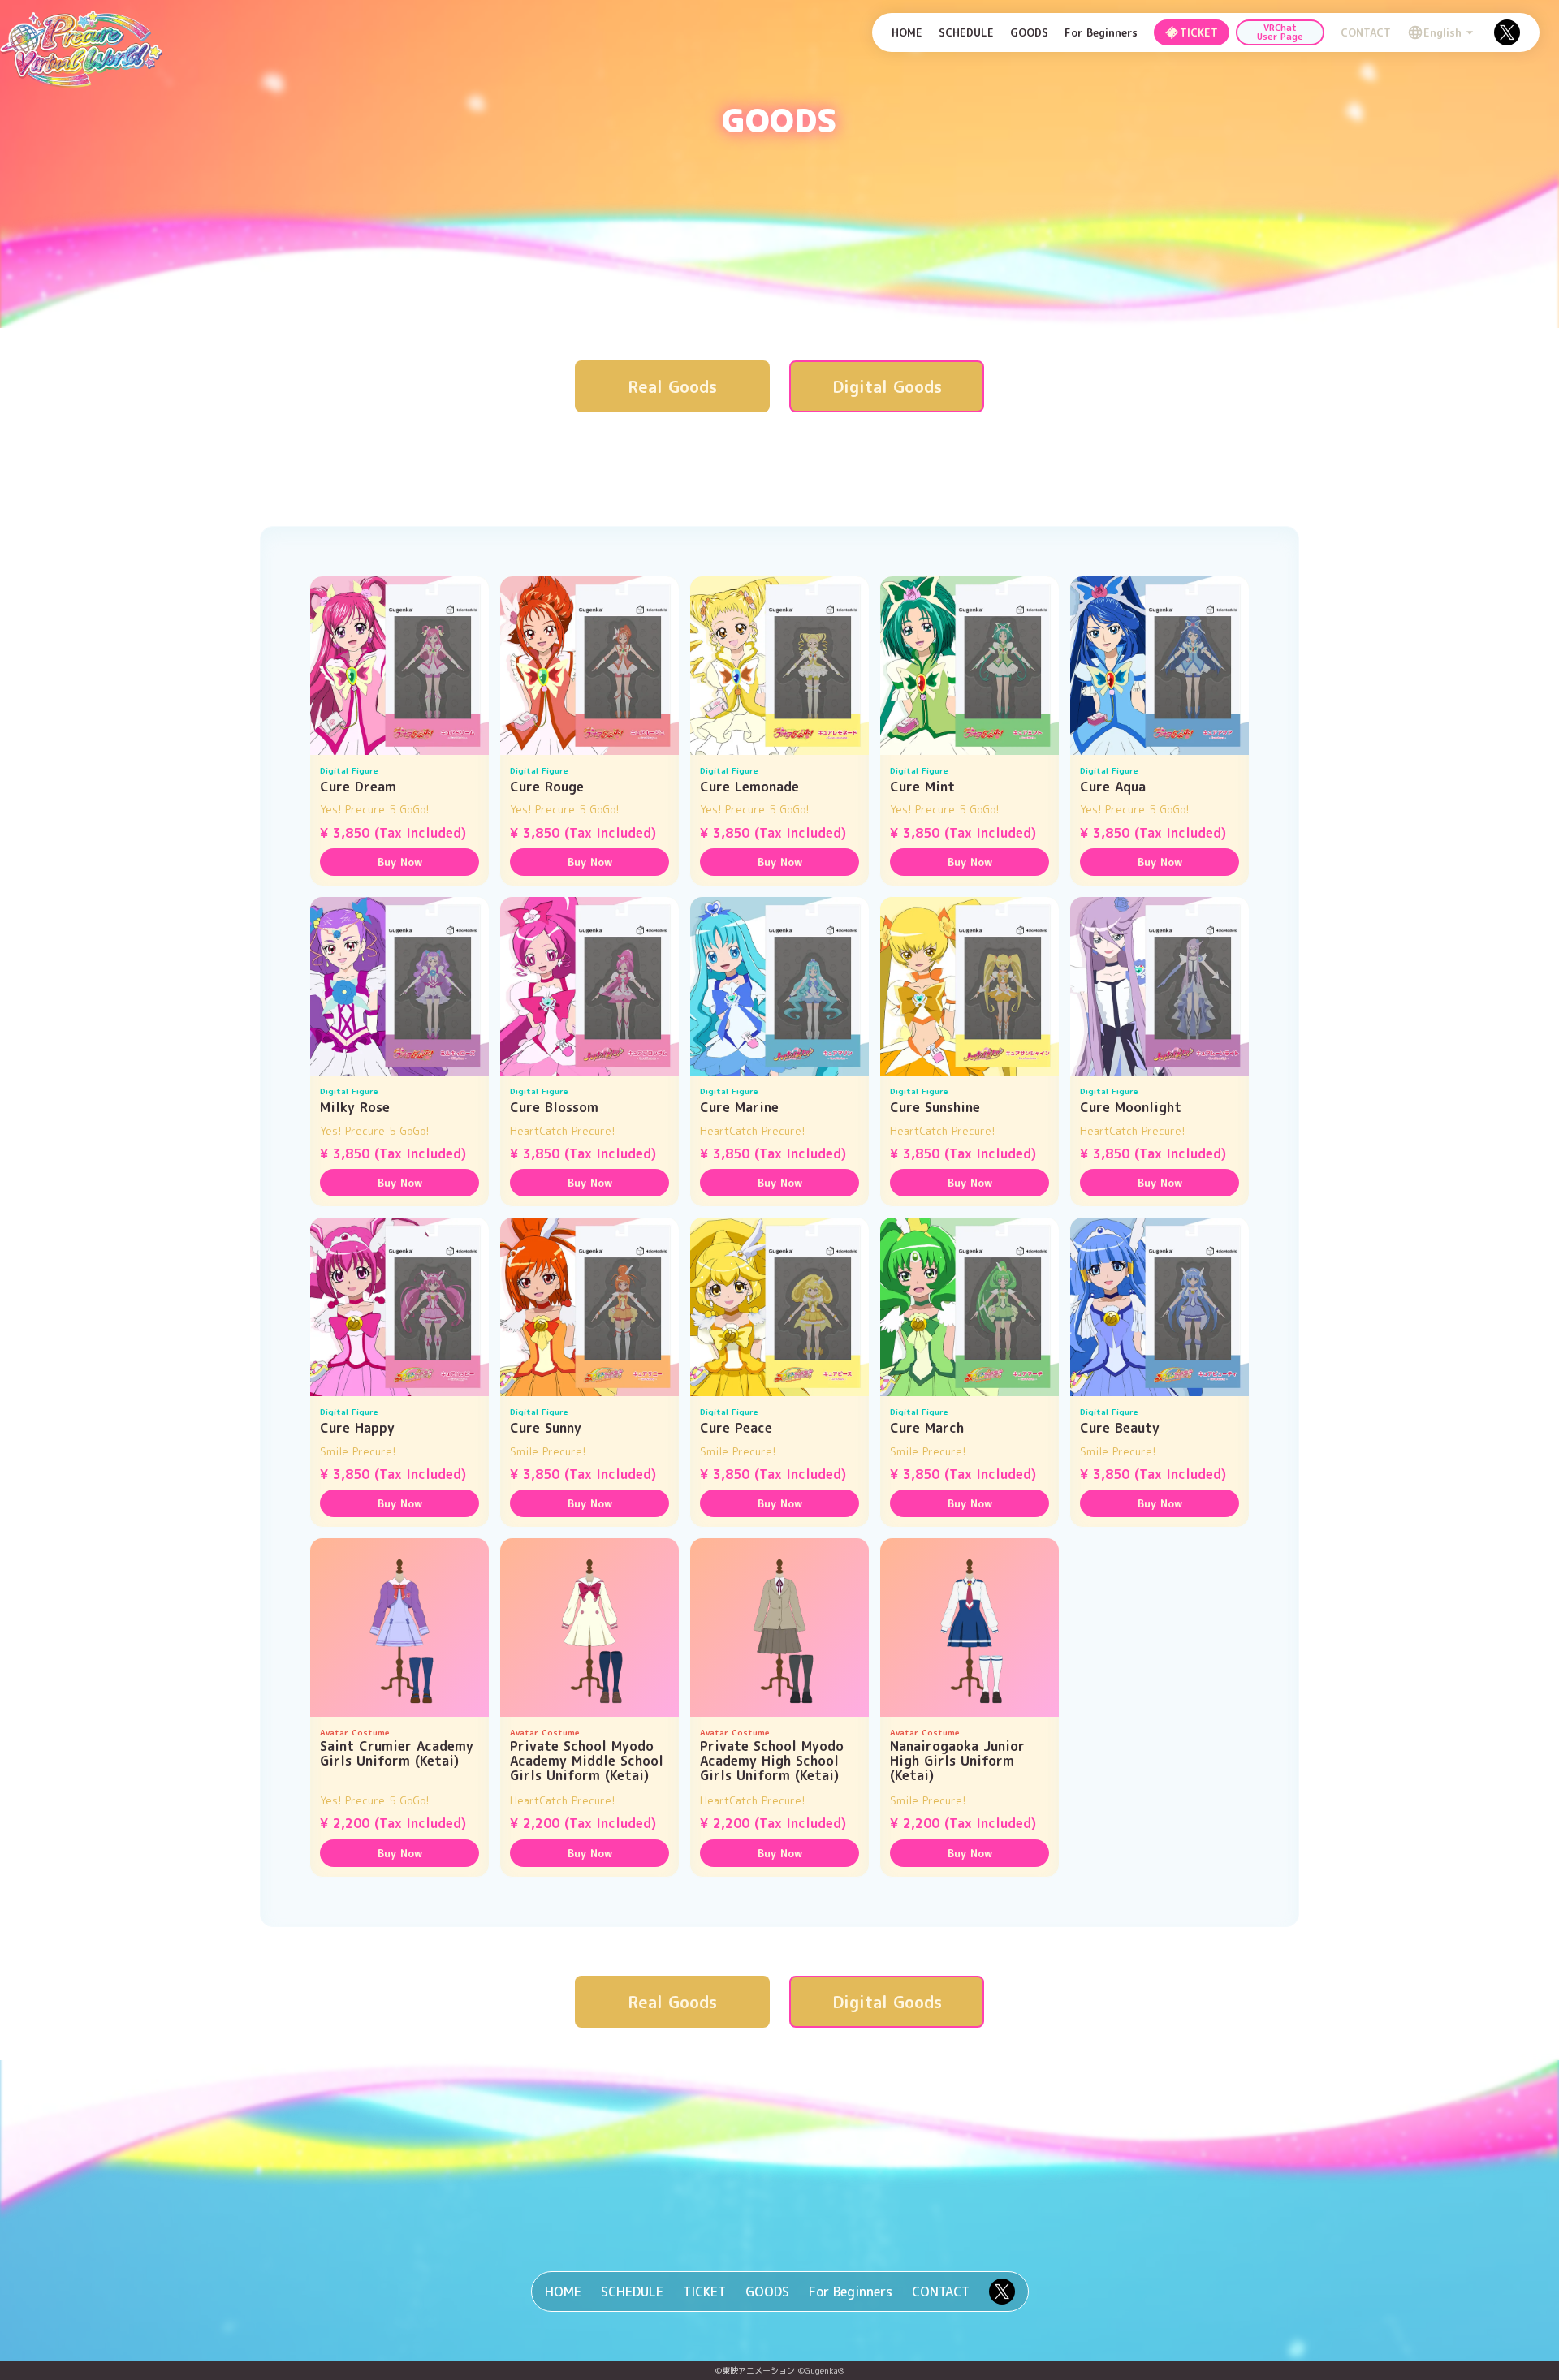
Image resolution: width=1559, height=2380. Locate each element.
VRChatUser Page (1280, 32)
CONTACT (1366, 32)
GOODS (1029, 32)
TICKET (704, 2292)
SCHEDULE (966, 32)
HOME (907, 32)
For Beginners (1101, 32)
